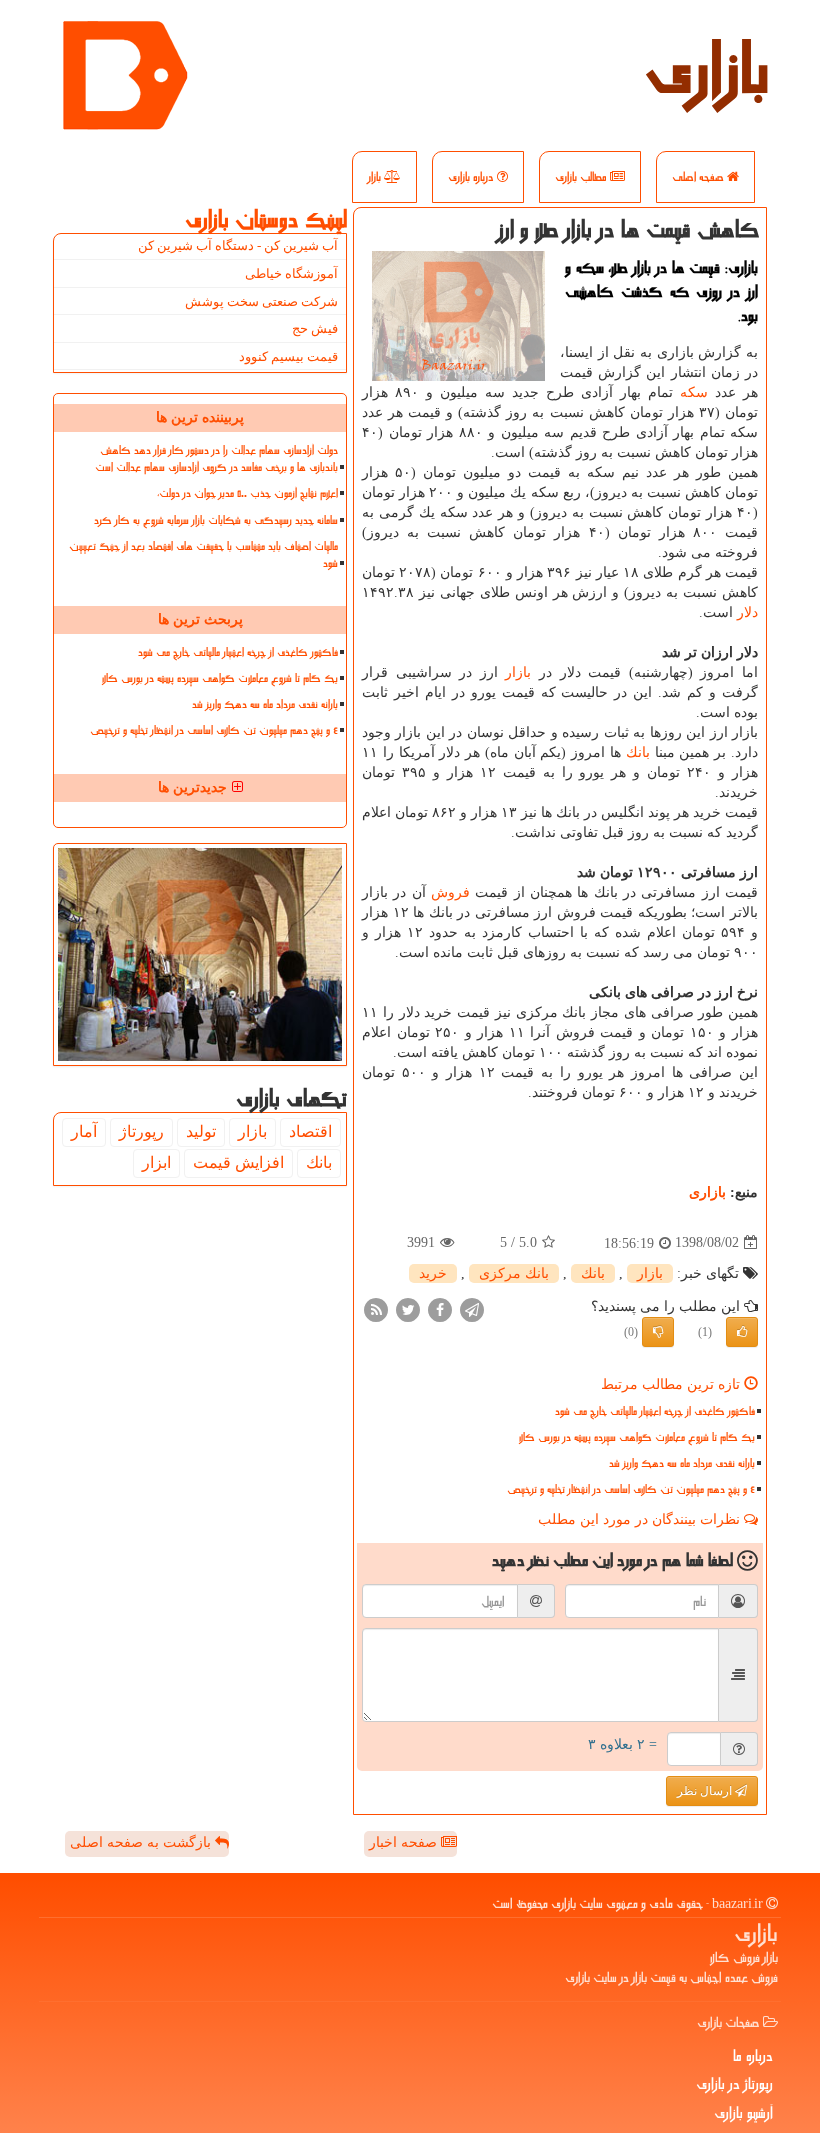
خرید (433, 1273)
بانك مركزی (514, 1273)
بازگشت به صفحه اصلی (142, 1842)
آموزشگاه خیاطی (291, 273)
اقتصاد (310, 1131)
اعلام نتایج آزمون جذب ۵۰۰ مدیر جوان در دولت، (247, 493)
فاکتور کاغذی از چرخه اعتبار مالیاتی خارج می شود (655, 1411)
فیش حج (315, 328)
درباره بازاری (472, 177)
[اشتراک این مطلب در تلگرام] (472, 1308)
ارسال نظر (706, 1791)
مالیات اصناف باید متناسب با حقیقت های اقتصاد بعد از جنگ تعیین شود (203, 555)
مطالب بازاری (582, 177)
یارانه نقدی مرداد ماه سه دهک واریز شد (682, 1463)
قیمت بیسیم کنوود (288, 356)
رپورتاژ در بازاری (734, 2084)
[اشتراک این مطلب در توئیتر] (408, 1308)
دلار (747, 612)
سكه (694, 392)
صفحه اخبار (405, 1842)
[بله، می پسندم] (742, 1332)
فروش (450, 892)
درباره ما (753, 2056)
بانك (638, 752)
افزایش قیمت (238, 1162)
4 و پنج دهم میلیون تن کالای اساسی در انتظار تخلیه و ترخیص (631, 1489)
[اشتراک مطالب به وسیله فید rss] (376, 1308)
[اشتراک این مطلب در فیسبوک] (440, 1308)
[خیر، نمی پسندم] (658, 1332)
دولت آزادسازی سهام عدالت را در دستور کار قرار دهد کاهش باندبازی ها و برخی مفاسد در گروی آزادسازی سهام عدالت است (216, 459)
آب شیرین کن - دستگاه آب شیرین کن (238, 245)
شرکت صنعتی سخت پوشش (261, 301)
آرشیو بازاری (743, 2113)
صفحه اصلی (699, 177)
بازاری (707, 70)
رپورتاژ (141, 1131)
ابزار (156, 1162)
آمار (84, 1131)
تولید (201, 1131)
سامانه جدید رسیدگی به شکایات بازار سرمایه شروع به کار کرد (216, 520)
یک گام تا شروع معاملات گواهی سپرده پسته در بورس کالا (637, 1437)
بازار (376, 177)
